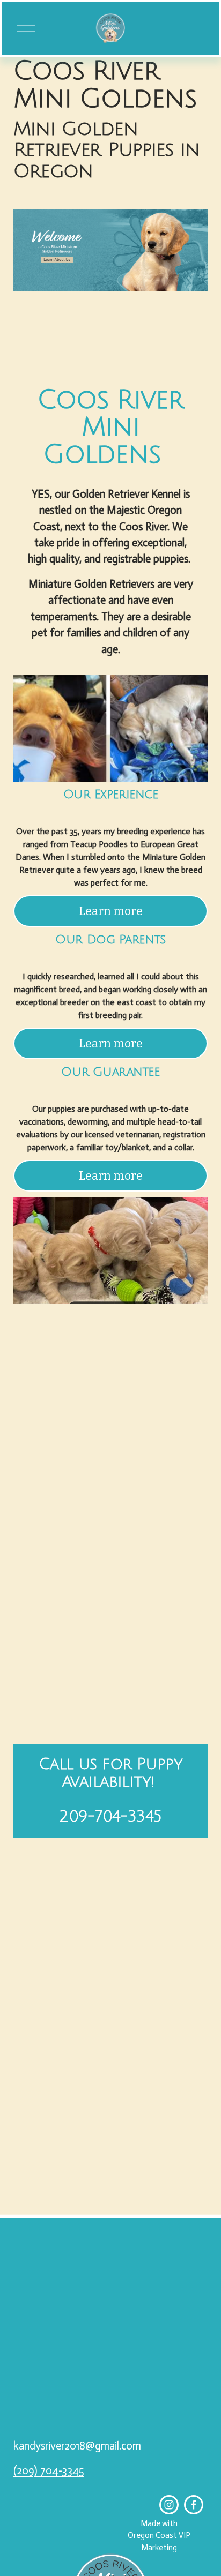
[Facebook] (194, 2505)
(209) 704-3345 (49, 2470)
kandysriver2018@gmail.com (77, 2446)
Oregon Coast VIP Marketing (159, 2541)
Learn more (111, 911)
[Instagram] (169, 2505)
